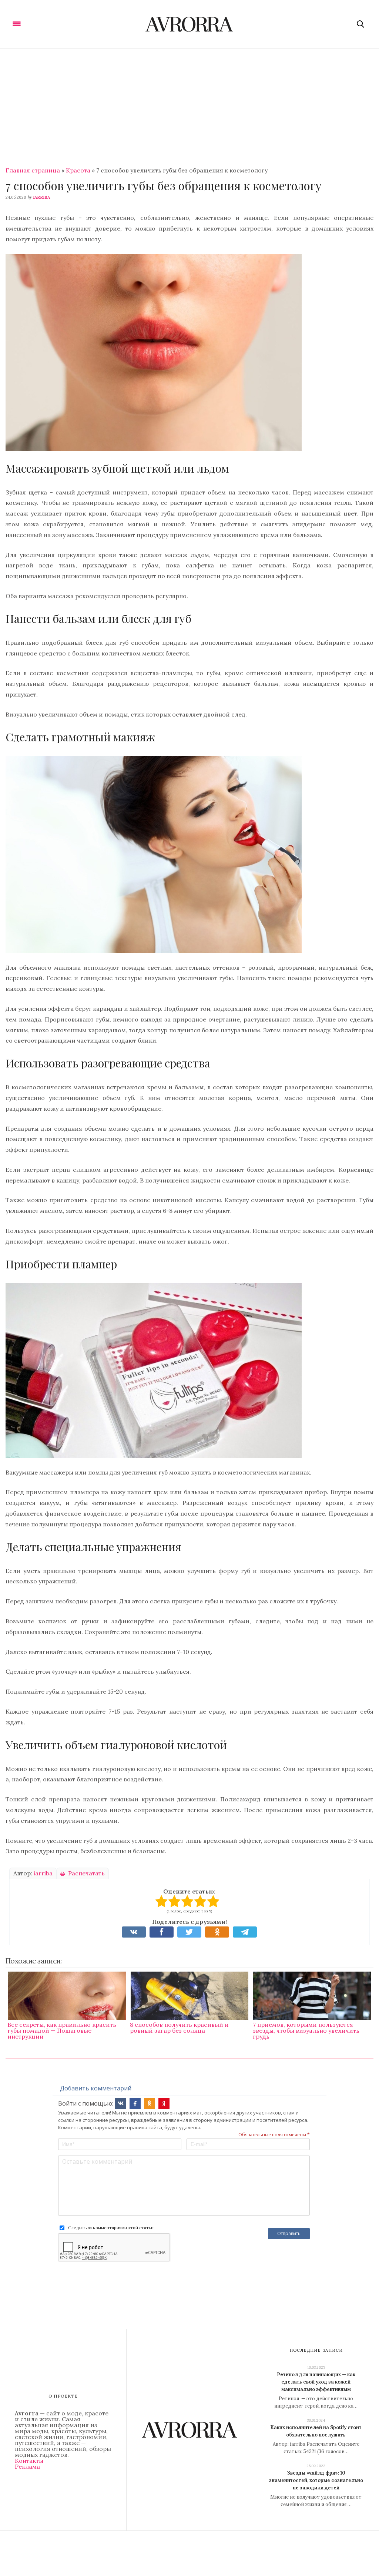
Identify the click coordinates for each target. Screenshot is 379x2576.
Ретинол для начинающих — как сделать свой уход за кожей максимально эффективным (316, 2382)
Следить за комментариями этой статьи (111, 2227)
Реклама (27, 2466)
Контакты (29, 2461)
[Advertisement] (189, 104)
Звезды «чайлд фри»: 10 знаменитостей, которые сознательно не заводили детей (316, 2480)
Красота (78, 170)
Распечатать (86, 1873)
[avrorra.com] (190, 24)
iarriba (41, 197)
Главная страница (33, 170)
